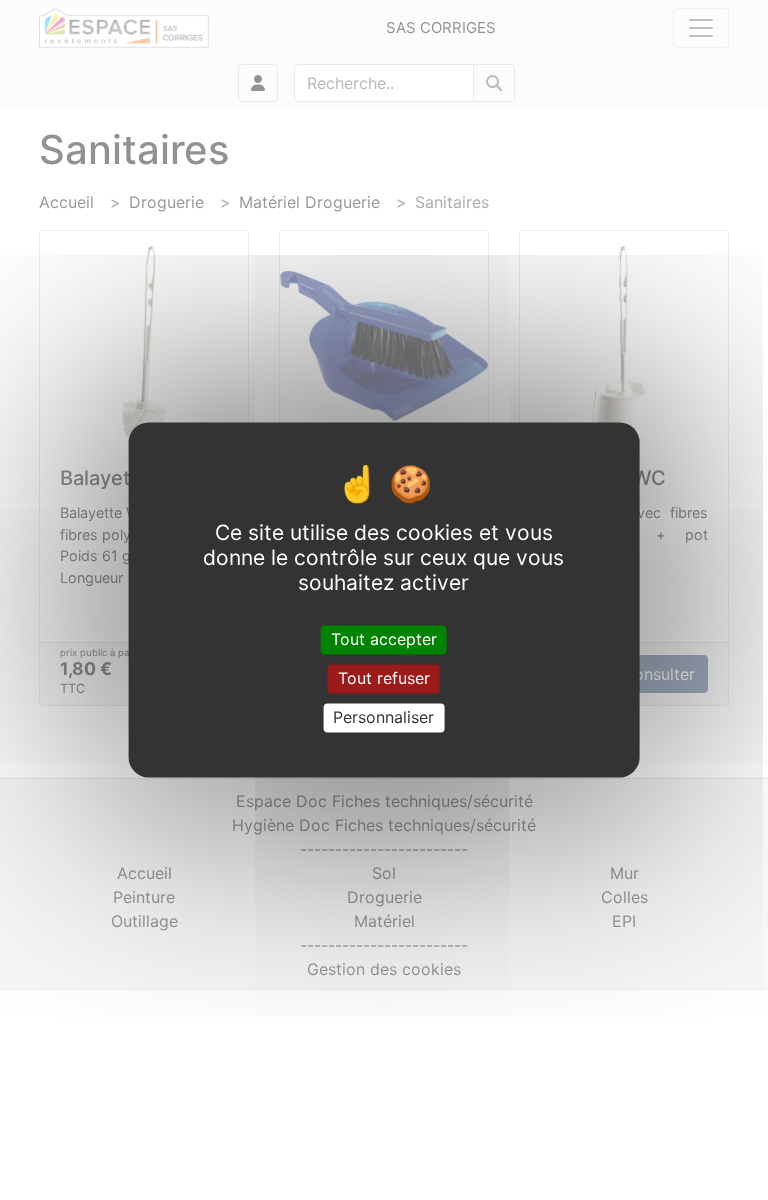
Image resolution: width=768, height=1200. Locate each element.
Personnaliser (383, 717)
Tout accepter (384, 639)
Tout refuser (384, 678)
